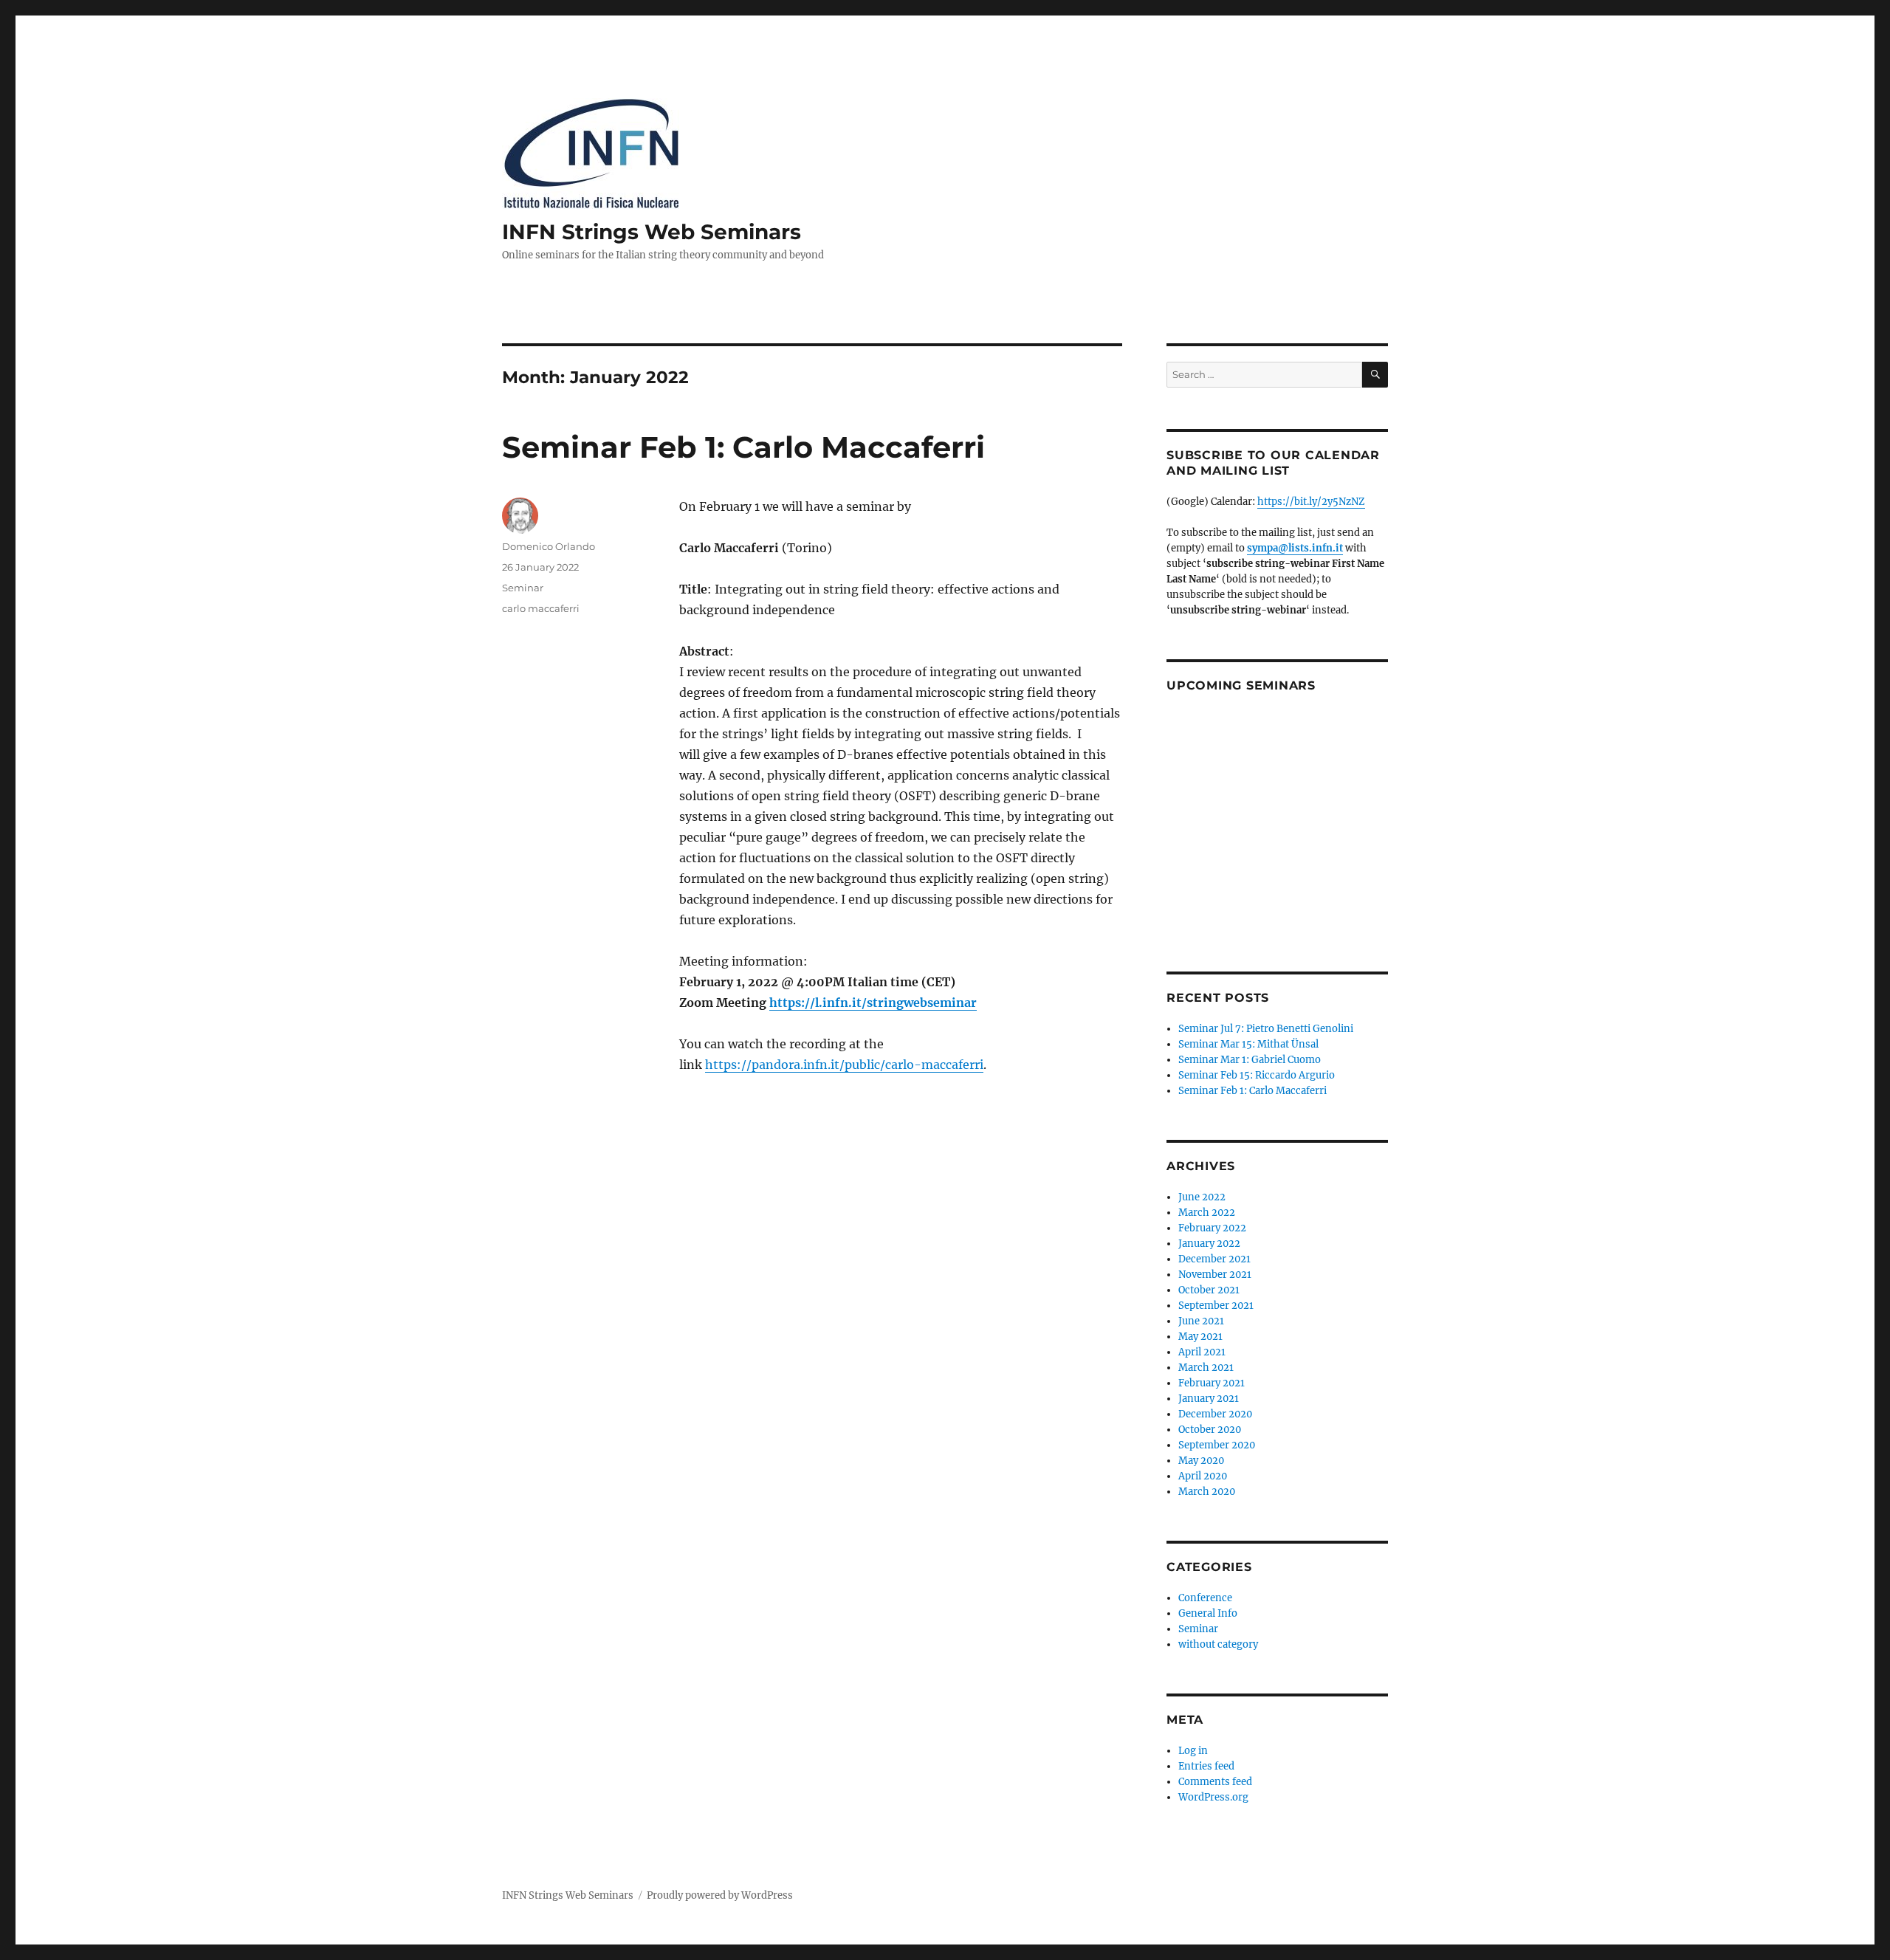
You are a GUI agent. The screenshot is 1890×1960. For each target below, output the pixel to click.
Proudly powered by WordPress (720, 1895)
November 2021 (1215, 1275)
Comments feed (1215, 1782)
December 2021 (1214, 1259)
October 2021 (1209, 1290)
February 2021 (1212, 1383)
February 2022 (1212, 1228)
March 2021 (1206, 1368)
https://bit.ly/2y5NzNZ (1311, 502)
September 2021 (1216, 1306)
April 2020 (1203, 1476)
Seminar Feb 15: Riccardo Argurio (1257, 1075)
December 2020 (1215, 1414)
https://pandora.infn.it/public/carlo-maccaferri (844, 1065)
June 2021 (1201, 1321)
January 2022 (1209, 1244)
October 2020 (1210, 1430)
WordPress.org (1213, 1797)
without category (1218, 1644)
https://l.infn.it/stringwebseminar (873, 1003)
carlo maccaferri (541, 608)
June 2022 (1202, 1197)
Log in (1193, 1751)
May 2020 (1201, 1461)
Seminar (523, 588)
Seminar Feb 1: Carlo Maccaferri (743, 447)
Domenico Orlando (549, 546)
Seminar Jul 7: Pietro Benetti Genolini (1266, 1029)
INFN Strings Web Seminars (652, 232)
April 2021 (1202, 1352)
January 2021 (1209, 1399)
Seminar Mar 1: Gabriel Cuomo (1250, 1060)
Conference (1205, 1598)
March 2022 (1207, 1213)
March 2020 (1207, 1492)
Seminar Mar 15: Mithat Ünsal (1248, 1044)
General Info (1208, 1613)
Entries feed (1206, 1766)
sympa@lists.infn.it (1295, 548)
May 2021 (1200, 1337)
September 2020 (1217, 1445)
